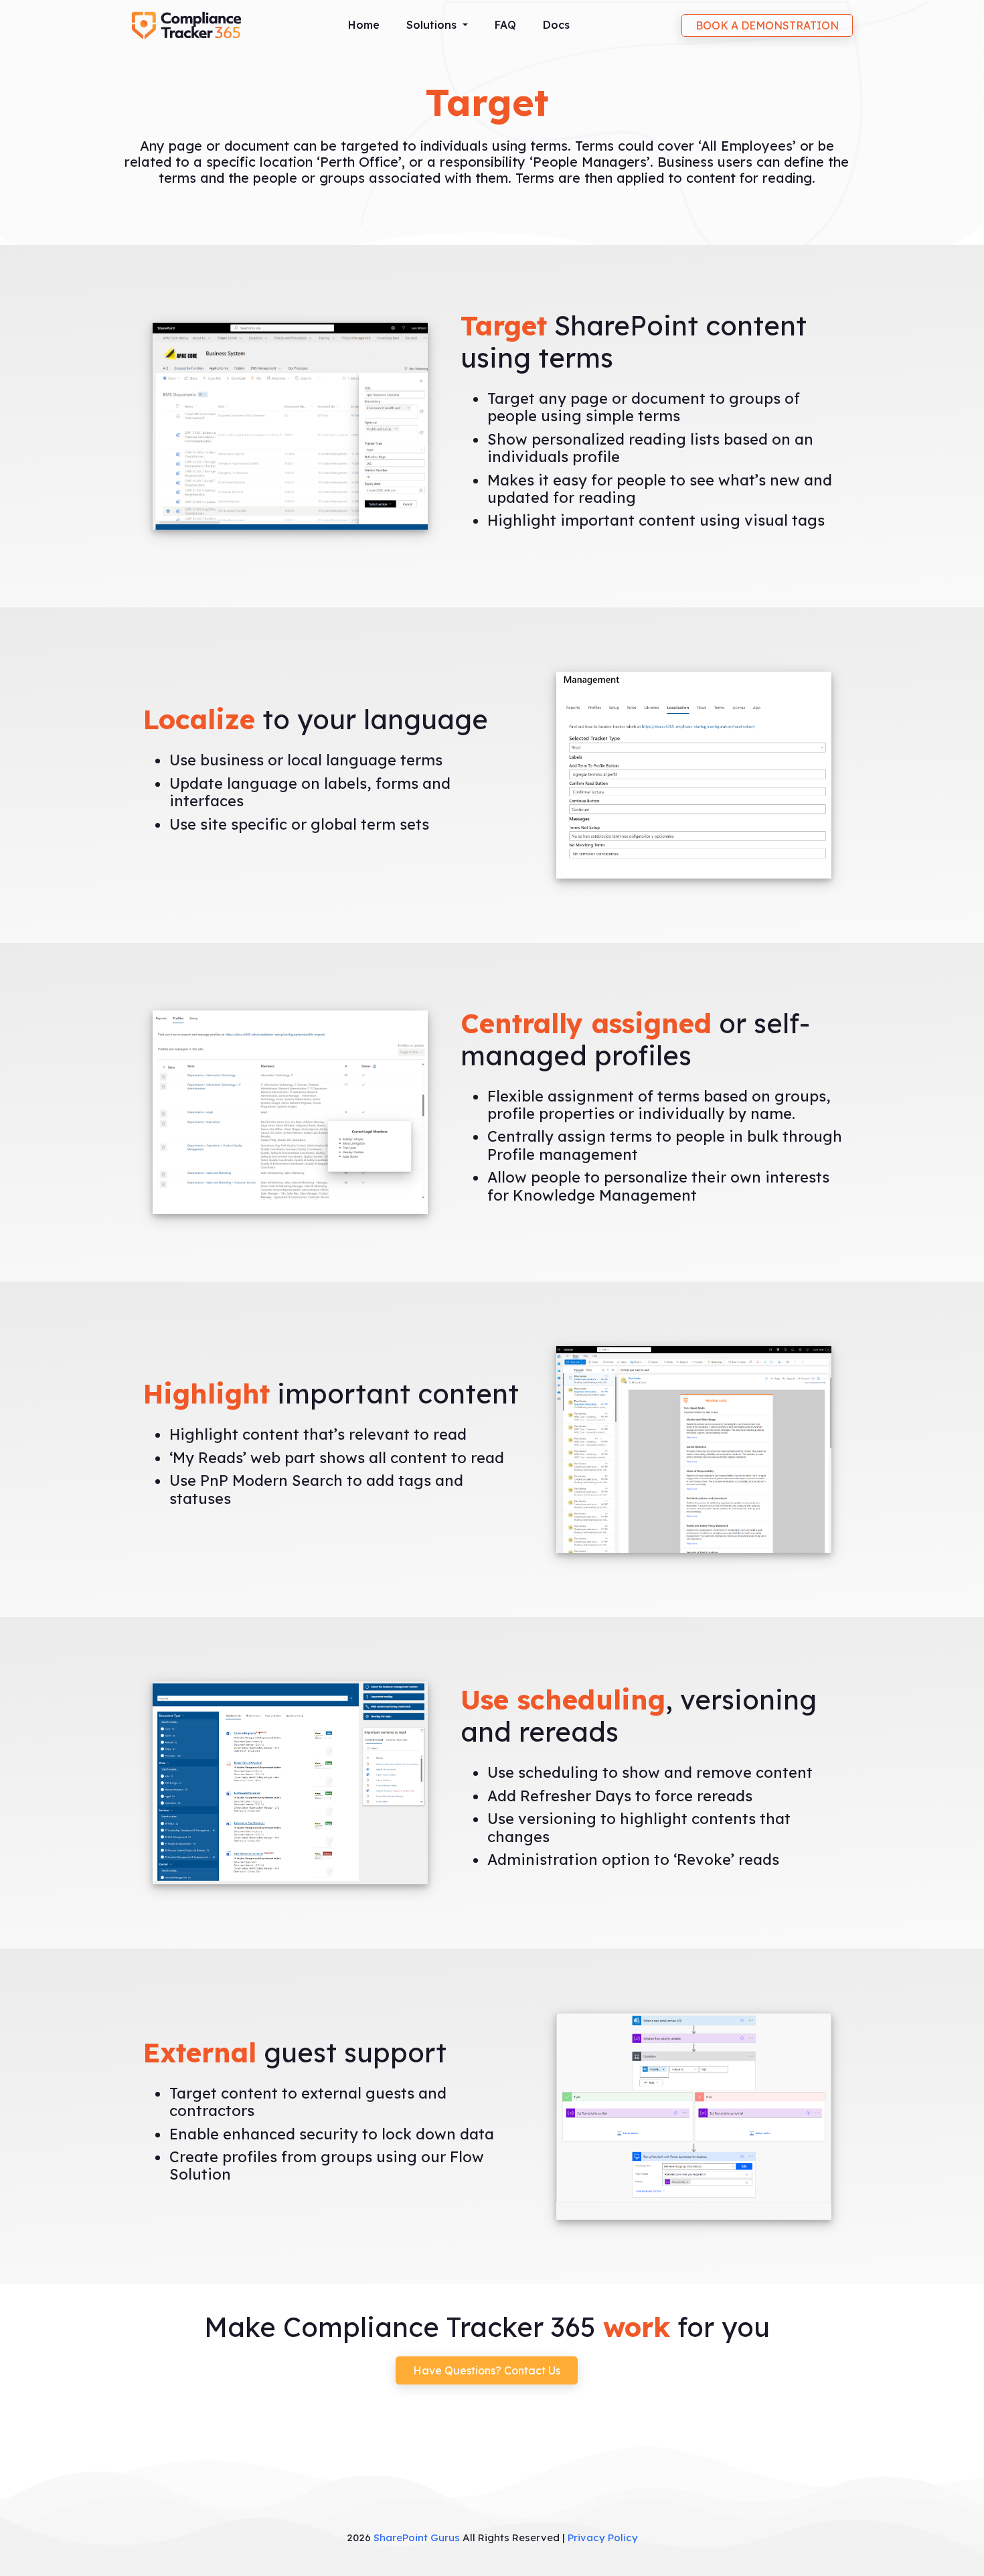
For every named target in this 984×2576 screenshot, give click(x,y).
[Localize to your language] (694, 774)
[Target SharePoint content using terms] (291, 425)
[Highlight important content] (694, 1448)
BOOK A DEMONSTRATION (767, 25)
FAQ (505, 25)
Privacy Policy (603, 2537)
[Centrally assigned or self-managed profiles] (291, 1111)
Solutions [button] (433, 25)
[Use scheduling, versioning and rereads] (291, 1782)
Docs (556, 25)
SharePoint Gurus (417, 2537)
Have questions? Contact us (487, 2370)
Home (364, 25)
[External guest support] (694, 2116)
